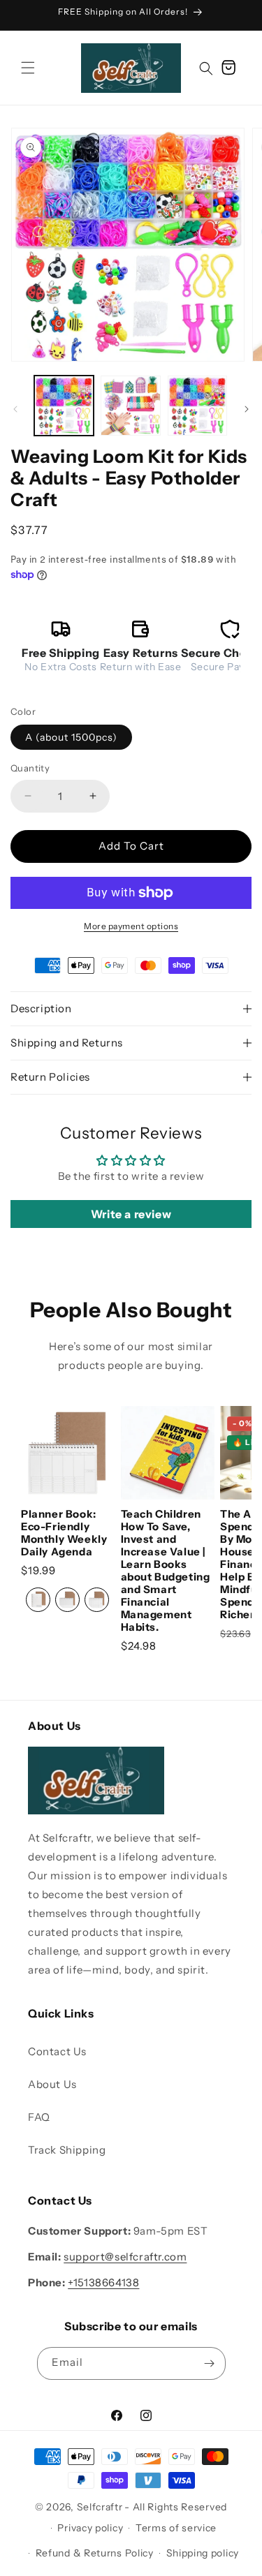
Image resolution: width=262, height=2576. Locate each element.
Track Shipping (67, 2150)
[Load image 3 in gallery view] (197, 405)
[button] (28, 68)
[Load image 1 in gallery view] (64, 405)
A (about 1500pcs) (71, 737)
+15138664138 (103, 2282)
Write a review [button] (131, 1214)
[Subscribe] (210, 2363)
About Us (52, 2084)
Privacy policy (90, 2528)
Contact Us (57, 2051)
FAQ (39, 2117)
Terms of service (176, 2528)
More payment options (131, 926)
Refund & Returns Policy (95, 2553)
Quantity (30, 768)
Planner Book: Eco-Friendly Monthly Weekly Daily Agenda (64, 1533)
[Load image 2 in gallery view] (130, 405)
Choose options (68, 1442)
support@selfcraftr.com (125, 2257)
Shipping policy (203, 2553)
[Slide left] (15, 409)
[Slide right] (247, 409)
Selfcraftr (100, 2507)
